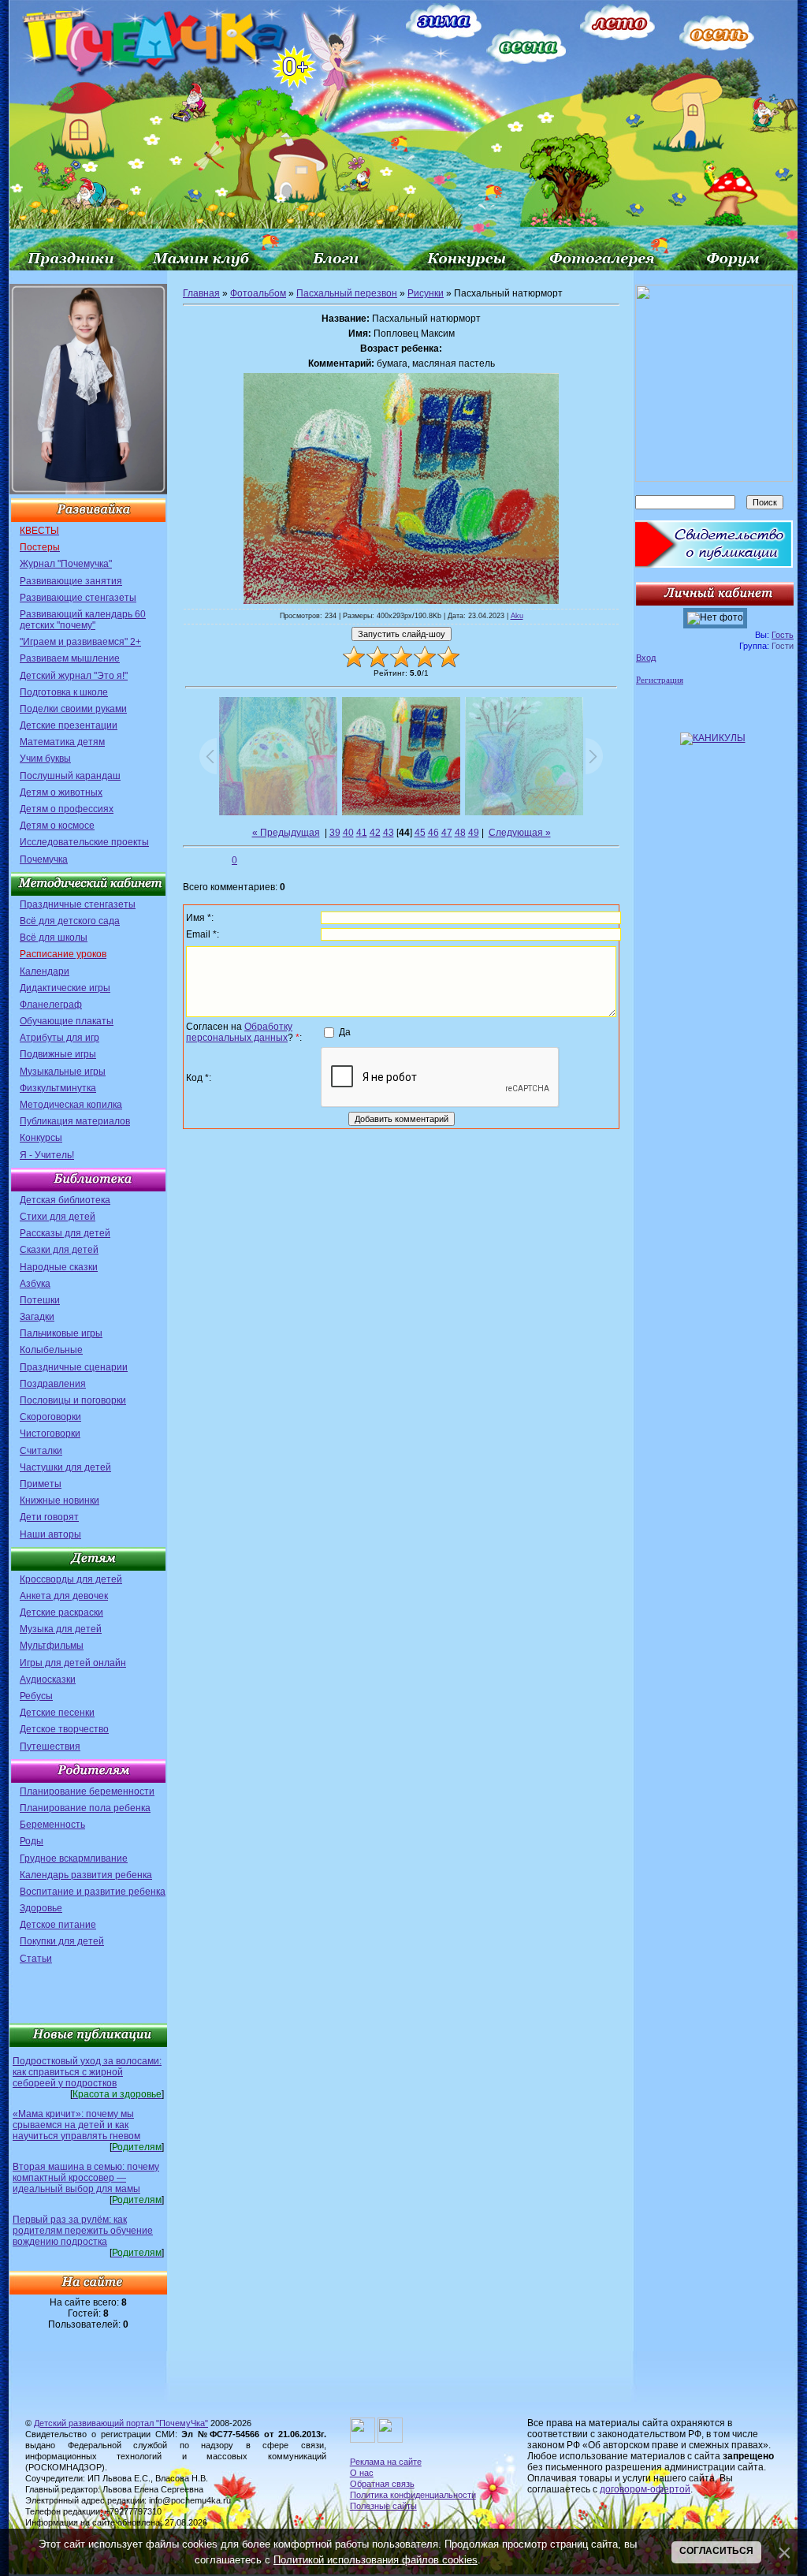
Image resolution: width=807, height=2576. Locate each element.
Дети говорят (49, 1517)
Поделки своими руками (73, 709)
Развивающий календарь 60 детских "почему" (83, 620)
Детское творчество (64, 1729)
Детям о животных (61, 792)
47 (447, 833)
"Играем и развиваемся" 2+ (80, 642)
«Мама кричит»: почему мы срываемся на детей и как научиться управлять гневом (76, 2125)
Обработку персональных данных (239, 1032)
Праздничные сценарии (74, 1367)
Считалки (41, 1451)
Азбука (35, 1284)
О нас (362, 2473)
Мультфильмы (52, 1646)
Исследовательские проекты (84, 842)
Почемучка (44, 859)
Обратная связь (382, 2484)
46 (433, 833)
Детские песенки (57, 1713)
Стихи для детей (58, 1217)
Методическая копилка (71, 1105)
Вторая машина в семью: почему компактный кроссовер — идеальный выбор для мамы (86, 2178)
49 (474, 833)
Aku (517, 616)
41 (362, 833)
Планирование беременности (87, 1791)
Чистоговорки (50, 1433)
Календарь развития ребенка (86, 1875)
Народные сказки (59, 1267)
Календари (45, 971)
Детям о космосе (57, 826)
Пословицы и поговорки (73, 1400)
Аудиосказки (48, 1679)
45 (420, 833)
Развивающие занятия (71, 581)
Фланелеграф (51, 1005)
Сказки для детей (59, 1250)
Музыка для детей (61, 1629)
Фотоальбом (258, 293)
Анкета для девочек (64, 1596)
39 (335, 833)
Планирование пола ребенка (85, 1808)
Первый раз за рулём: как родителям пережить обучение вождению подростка (83, 2231)
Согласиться (716, 2551)
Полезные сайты (383, 2506)
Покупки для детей (62, 1941)
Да (345, 1031)
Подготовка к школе (64, 692)
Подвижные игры (58, 1054)
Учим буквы (45, 759)
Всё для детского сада (70, 921)
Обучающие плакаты (67, 1021)
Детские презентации (69, 725)
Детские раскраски (61, 1612)
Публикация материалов (75, 1121)
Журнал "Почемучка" (66, 564)
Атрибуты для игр (60, 1038)
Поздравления (53, 1384)
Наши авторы (50, 1534)
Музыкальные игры (63, 1072)
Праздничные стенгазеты (78, 904)
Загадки (37, 1317)
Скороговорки (50, 1417)
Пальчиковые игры (61, 1333)
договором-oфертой (645, 2489)
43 (389, 833)
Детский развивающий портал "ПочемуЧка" (121, 2423)
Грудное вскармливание (74, 1858)
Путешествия (50, 1747)
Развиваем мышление (70, 658)
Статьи (36, 1959)
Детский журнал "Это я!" (74, 676)
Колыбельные (51, 1350)
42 (375, 833)
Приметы (41, 1484)
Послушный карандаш (70, 776)
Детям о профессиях (67, 809)
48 (460, 833)
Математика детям (62, 742)
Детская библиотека (65, 1200)
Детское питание (58, 1925)
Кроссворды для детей (71, 1579)
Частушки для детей (65, 1467)
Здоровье (41, 1908)
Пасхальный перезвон (347, 293)
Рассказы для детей (65, 1233)
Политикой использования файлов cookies (376, 2560)
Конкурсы (41, 1138)
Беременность (52, 1825)
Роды (32, 1841)
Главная (201, 293)
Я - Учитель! (47, 1155)
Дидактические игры (65, 988)
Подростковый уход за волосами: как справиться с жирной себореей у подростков (87, 2072)
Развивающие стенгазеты (78, 598)
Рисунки (426, 293)
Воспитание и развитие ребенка (93, 1892)
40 (348, 833)
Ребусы (36, 1696)
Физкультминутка (58, 1088)
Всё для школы (54, 938)
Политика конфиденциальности (413, 2495)
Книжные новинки (60, 1500)
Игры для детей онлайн (73, 1663)
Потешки (40, 1300)
